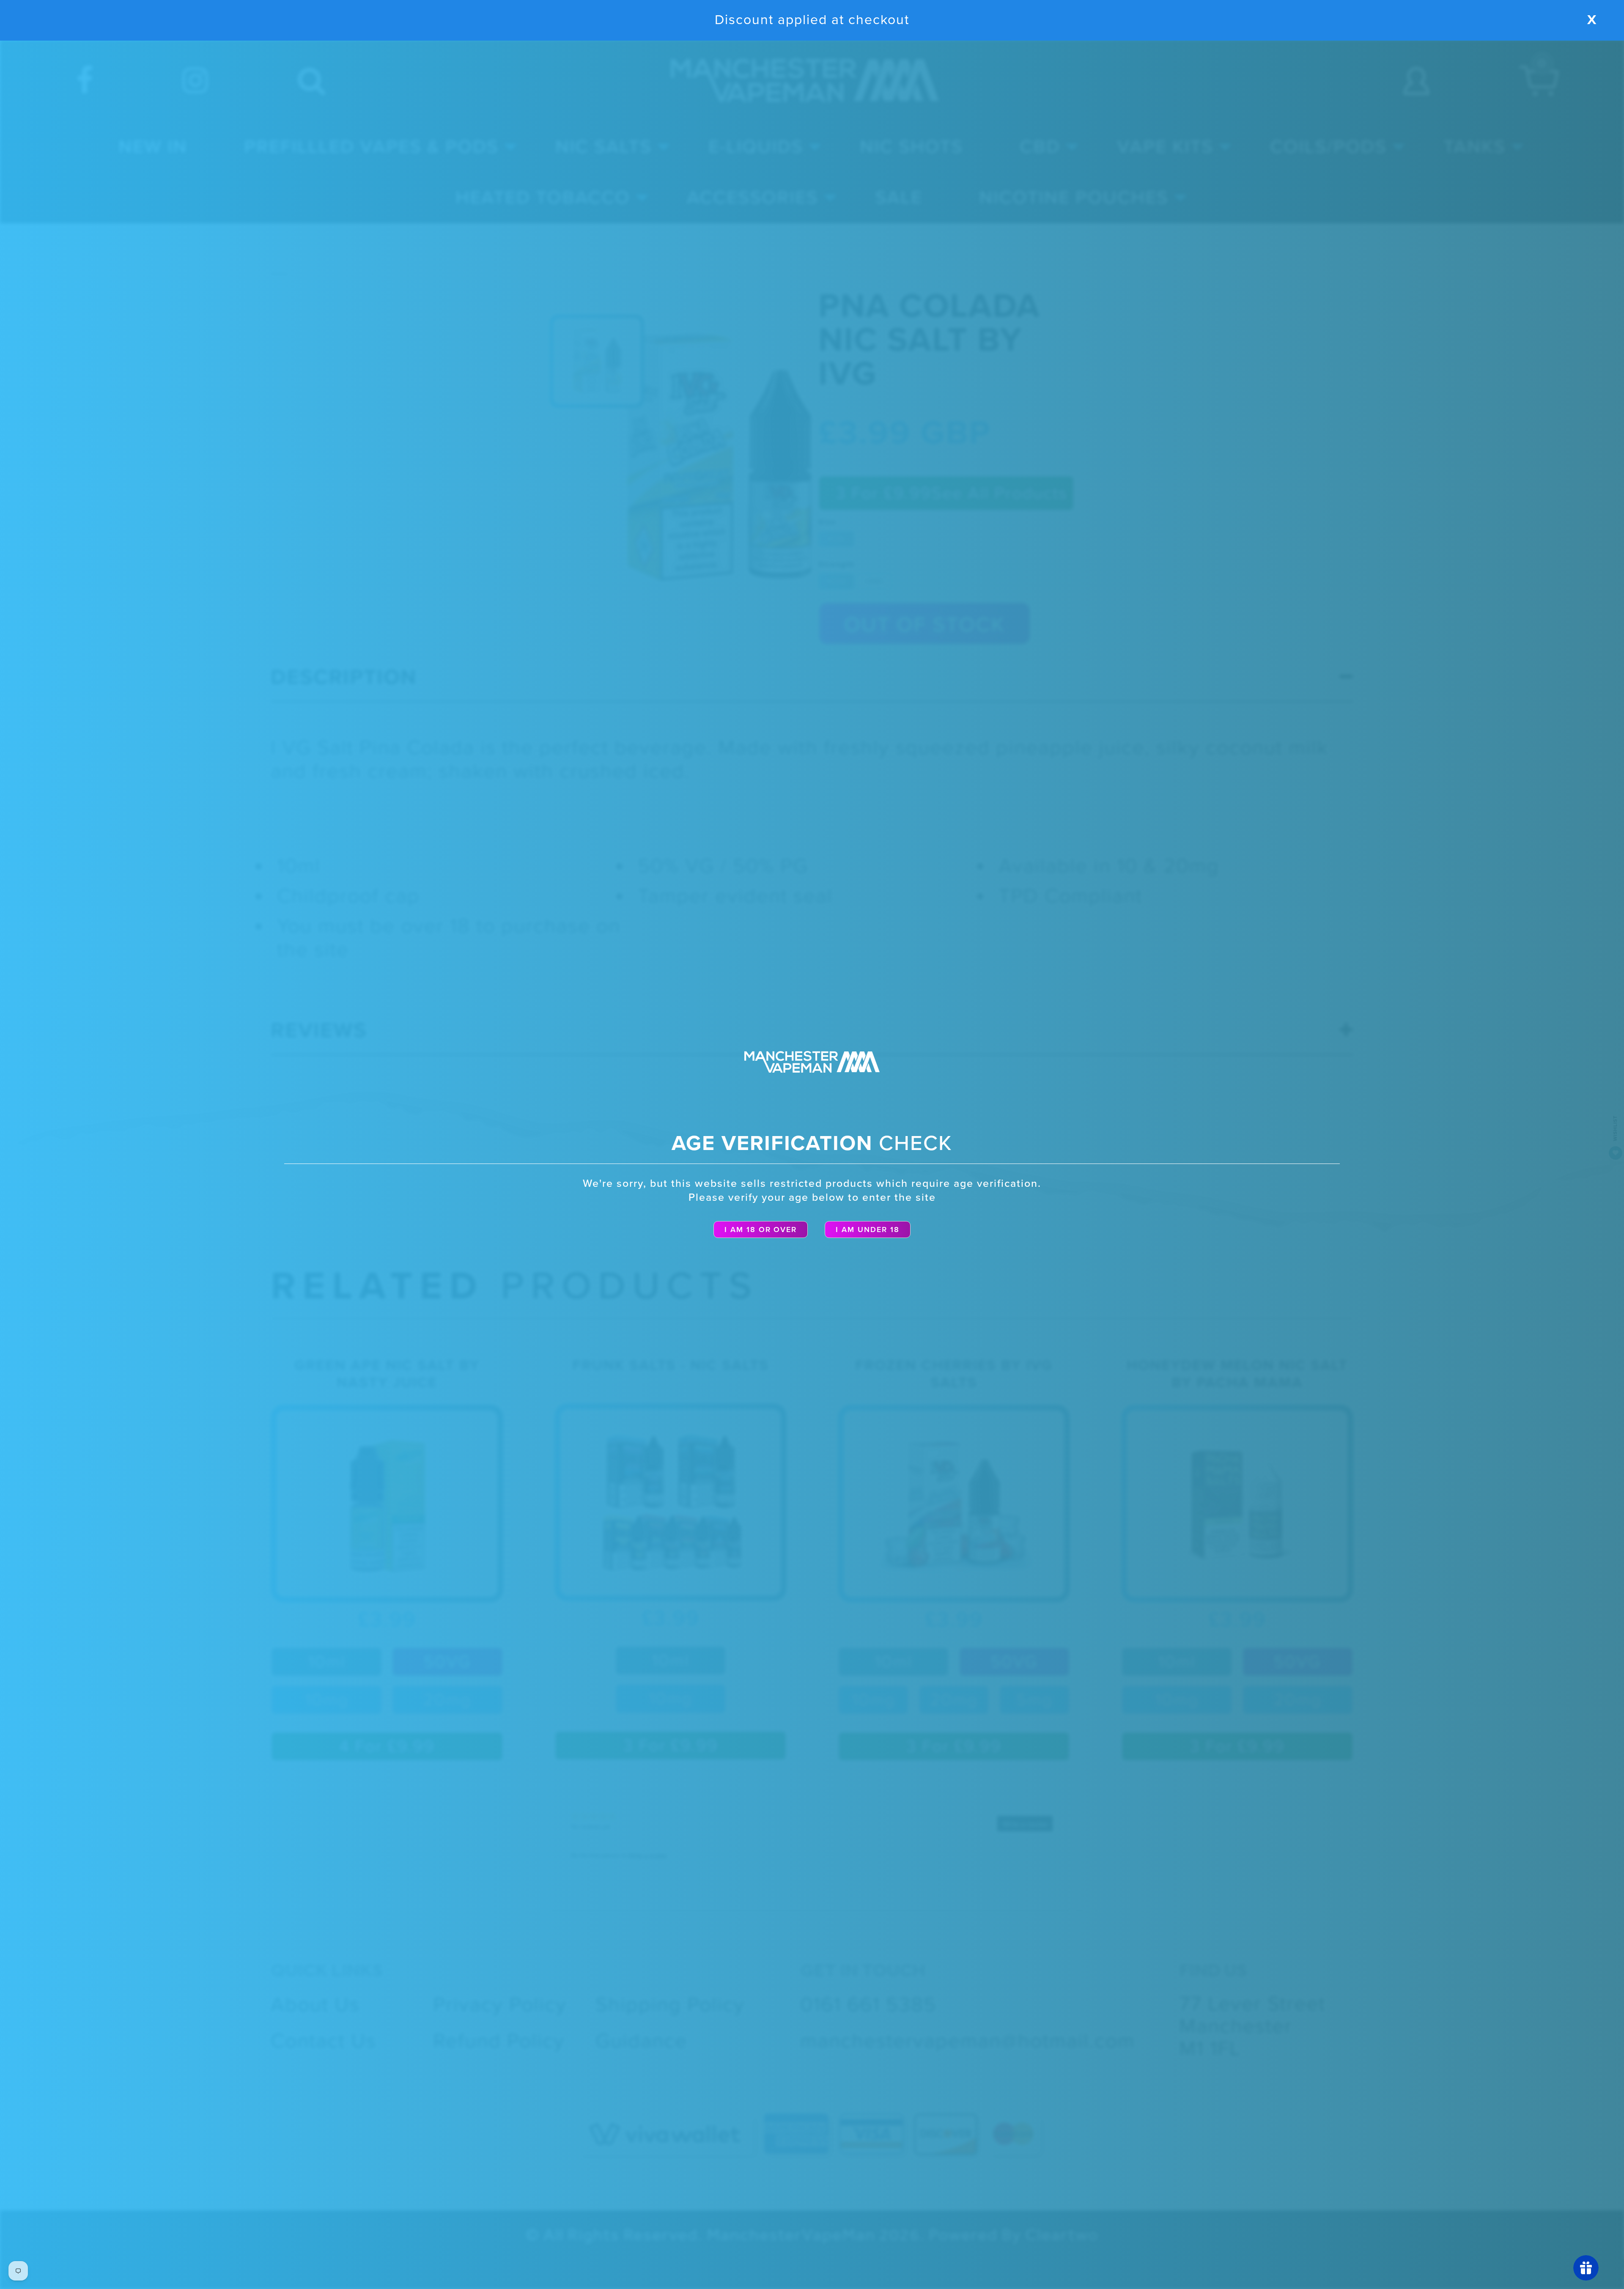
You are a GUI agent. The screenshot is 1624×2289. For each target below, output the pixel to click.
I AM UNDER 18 (868, 1230)
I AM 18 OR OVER (761, 1230)
